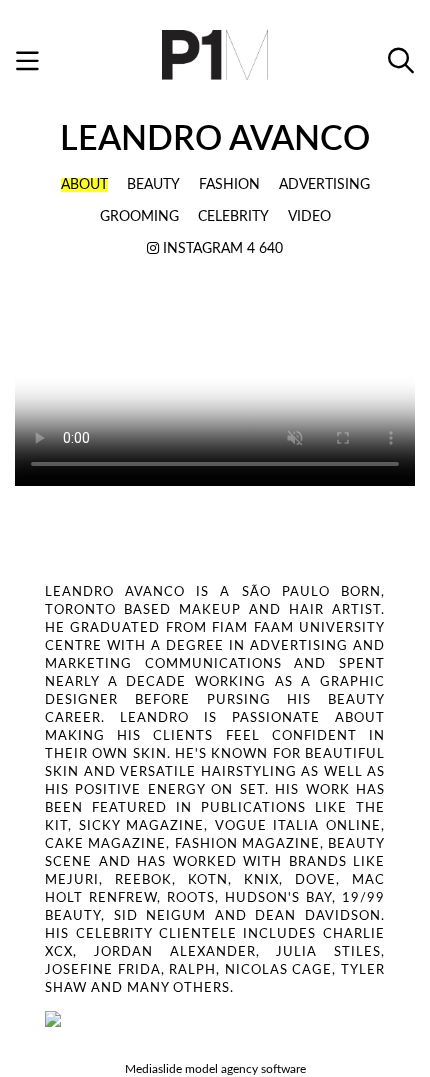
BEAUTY (153, 185)
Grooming (139, 217)
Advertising (324, 185)
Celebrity (233, 217)
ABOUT (84, 185)
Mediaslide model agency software (215, 1069)
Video (309, 217)
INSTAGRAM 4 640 (221, 249)
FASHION (229, 185)
